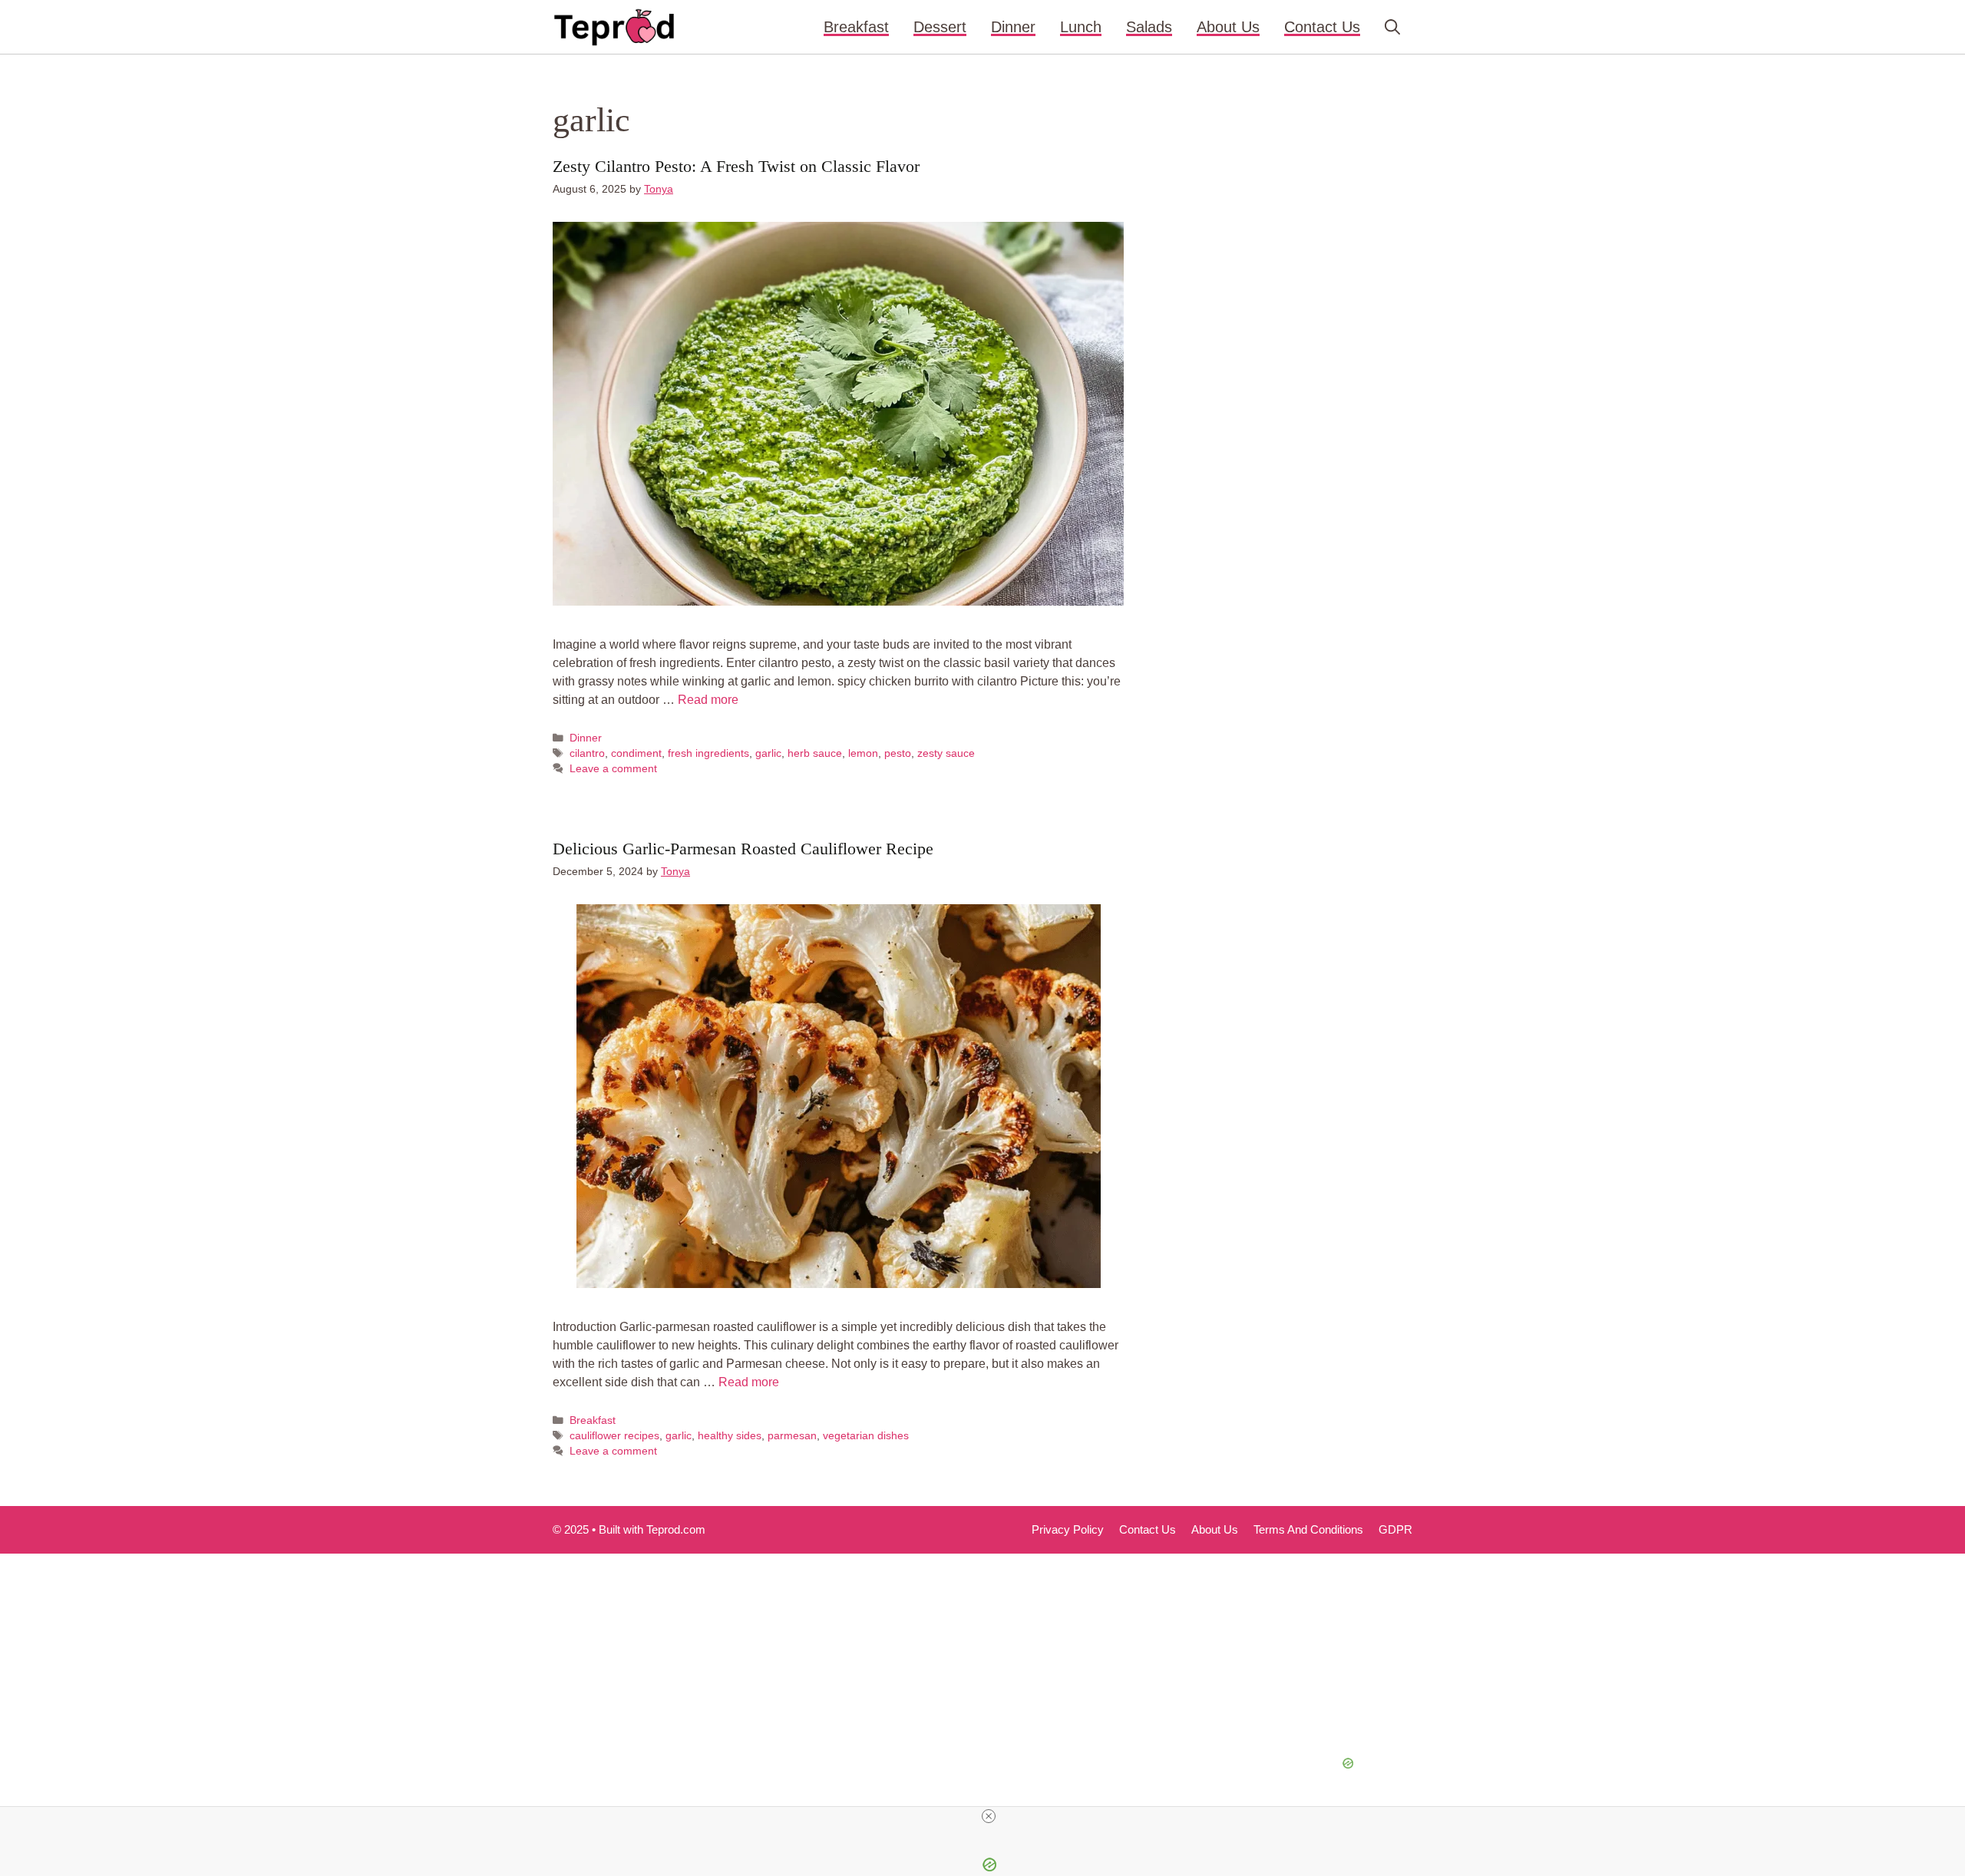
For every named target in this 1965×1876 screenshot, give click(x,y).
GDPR (1395, 1529)
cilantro (587, 753)
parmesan (792, 1436)
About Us (1228, 27)
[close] (989, 1816)
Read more (708, 700)
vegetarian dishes (866, 1436)
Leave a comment (613, 769)
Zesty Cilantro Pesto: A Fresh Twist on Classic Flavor (736, 166)
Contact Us (1322, 27)
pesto (898, 753)
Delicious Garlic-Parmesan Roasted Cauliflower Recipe (743, 849)
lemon (863, 753)
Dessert (940, 27)
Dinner (1013, 27)
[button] (1392, 27)
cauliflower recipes (614, 1436)
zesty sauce (946, 753)
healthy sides (730, 1436)
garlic (768, 753)
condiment (636, 753)
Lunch (1081, 27)
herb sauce (815, 753)
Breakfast (856, 27)
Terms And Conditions (1308, 1529)
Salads (1149, 27)
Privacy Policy (1068, 1529)
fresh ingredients (708, 753)
